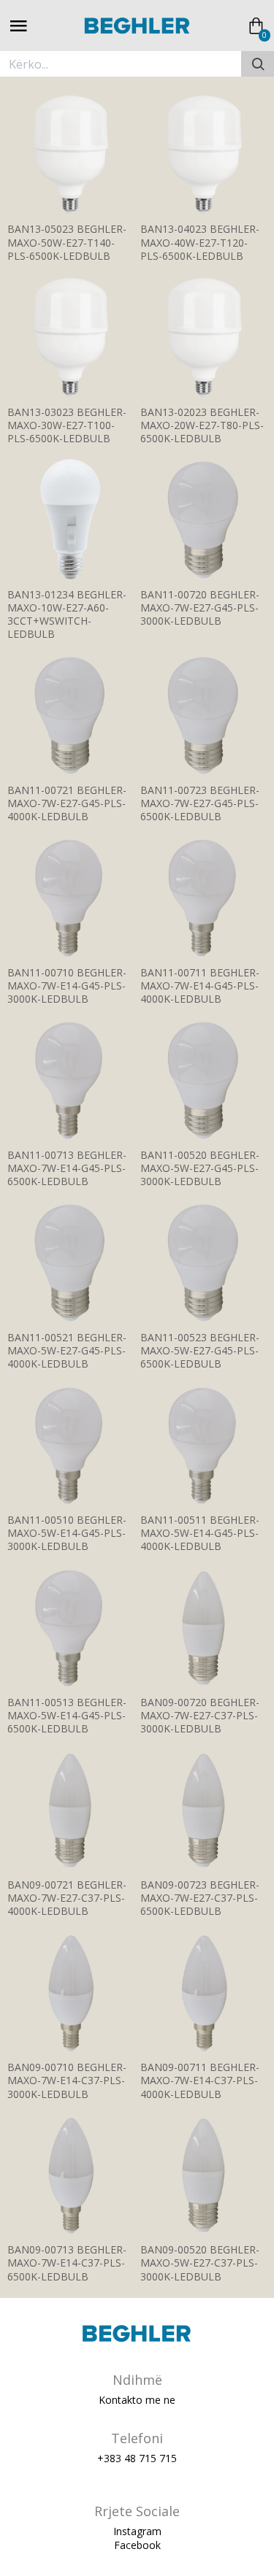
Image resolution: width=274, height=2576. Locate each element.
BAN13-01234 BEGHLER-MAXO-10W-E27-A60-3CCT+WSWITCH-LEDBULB (67, 615)
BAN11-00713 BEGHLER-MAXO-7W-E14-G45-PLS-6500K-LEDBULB (67, 1168)
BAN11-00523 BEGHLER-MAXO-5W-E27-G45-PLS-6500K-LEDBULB (200, 1351)
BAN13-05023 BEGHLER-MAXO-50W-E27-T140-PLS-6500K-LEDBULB (67, 242)
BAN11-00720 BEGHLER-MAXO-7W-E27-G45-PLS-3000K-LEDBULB (200, 608)
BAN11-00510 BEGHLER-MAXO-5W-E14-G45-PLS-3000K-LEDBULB (67, 1533)
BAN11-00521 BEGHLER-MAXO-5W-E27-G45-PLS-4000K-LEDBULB (67, 1351)
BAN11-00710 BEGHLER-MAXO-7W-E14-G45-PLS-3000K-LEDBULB (67, 986)
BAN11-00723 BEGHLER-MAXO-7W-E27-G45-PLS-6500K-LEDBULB (200, 803)
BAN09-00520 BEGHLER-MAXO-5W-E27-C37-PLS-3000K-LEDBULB (200, 2263)
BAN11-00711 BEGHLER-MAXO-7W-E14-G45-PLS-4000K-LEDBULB (200, 986)
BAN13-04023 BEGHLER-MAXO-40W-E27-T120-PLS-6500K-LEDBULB (200, 242)
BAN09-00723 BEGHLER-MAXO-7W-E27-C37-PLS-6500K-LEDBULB (200, 1898)
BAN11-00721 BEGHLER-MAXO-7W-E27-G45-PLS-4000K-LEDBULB (67, 803)
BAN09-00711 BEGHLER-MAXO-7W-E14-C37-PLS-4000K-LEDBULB (200, 2081)
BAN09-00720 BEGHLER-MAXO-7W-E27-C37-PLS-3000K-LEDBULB (200, 1716)
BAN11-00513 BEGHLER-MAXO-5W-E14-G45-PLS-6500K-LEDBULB (67, 1716)
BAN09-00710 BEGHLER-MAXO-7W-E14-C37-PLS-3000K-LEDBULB (67, 2081)
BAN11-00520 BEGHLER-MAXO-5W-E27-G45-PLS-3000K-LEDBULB (200, 1168)
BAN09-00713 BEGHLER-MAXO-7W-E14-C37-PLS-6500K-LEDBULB (67, 2263)
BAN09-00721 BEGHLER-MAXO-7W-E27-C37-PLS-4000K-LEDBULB (67, 1898)
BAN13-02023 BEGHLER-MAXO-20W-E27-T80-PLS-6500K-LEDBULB (202, 425)
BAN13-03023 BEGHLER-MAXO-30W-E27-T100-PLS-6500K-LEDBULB (67, 425)
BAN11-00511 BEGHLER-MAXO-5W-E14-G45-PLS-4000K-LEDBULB (200, 1533)
